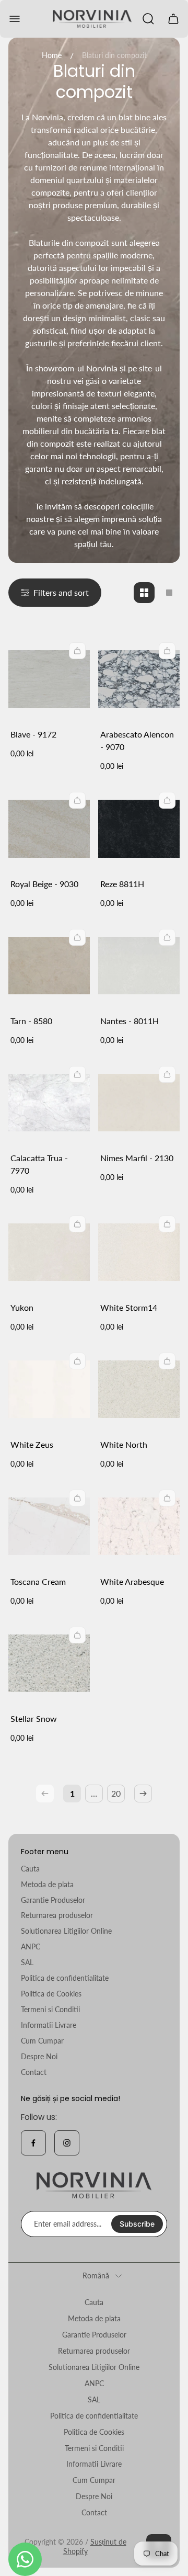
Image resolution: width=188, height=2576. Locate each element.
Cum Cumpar (42, 2041)
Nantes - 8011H (130, 1021)
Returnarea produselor (57, 1915)
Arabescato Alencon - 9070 (137, 740)
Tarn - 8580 (31, 1021)
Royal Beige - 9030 (44, 884)
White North (124, 1444)
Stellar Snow (34, 1718)
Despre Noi (39, 2056)
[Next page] (143, 1794)
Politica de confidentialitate (65, 1978)
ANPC (31, 1947)
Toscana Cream (38, 1581)
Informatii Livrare (49, 2025)
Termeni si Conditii (50, 2009)
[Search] (148, 19)
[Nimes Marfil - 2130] (139, 1103)
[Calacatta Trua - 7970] (49, 1103)
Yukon (22, 1307)
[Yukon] (49, 1252)
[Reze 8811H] (139, 829)
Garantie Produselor (53, 1900)
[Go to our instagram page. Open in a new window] (67, 2143)
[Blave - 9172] (49, 679)
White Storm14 (129, 1307)
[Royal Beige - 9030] (49, 829)
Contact (34, 2072)
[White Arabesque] (139, 1526)
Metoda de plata (47, 1884)
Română (96, 2276)
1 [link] (72, 1793)
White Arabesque (132, 1581)
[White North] (139, 1389)
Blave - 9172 (33, 734)
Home (52, 55)
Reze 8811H (122, 884)
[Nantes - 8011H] (139, 966)
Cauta (30, 1869)
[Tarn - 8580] (49, 966)
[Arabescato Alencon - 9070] (139, 679)
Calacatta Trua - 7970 (39, 1164)
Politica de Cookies (51, 1994)
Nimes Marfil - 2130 (137, 1158)
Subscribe (137, 2224)
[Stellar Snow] (49, 1663)
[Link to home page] (94, 2186)
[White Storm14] (139, 1252)
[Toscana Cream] (49, 1526)
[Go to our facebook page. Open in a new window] (33, 2143)
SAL (27, 1962)
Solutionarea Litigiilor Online (66, 1931)
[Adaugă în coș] (77, 651)
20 (116, 1793)
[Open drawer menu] (15, 19)
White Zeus (32, 1444)
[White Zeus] (49, 1389)
